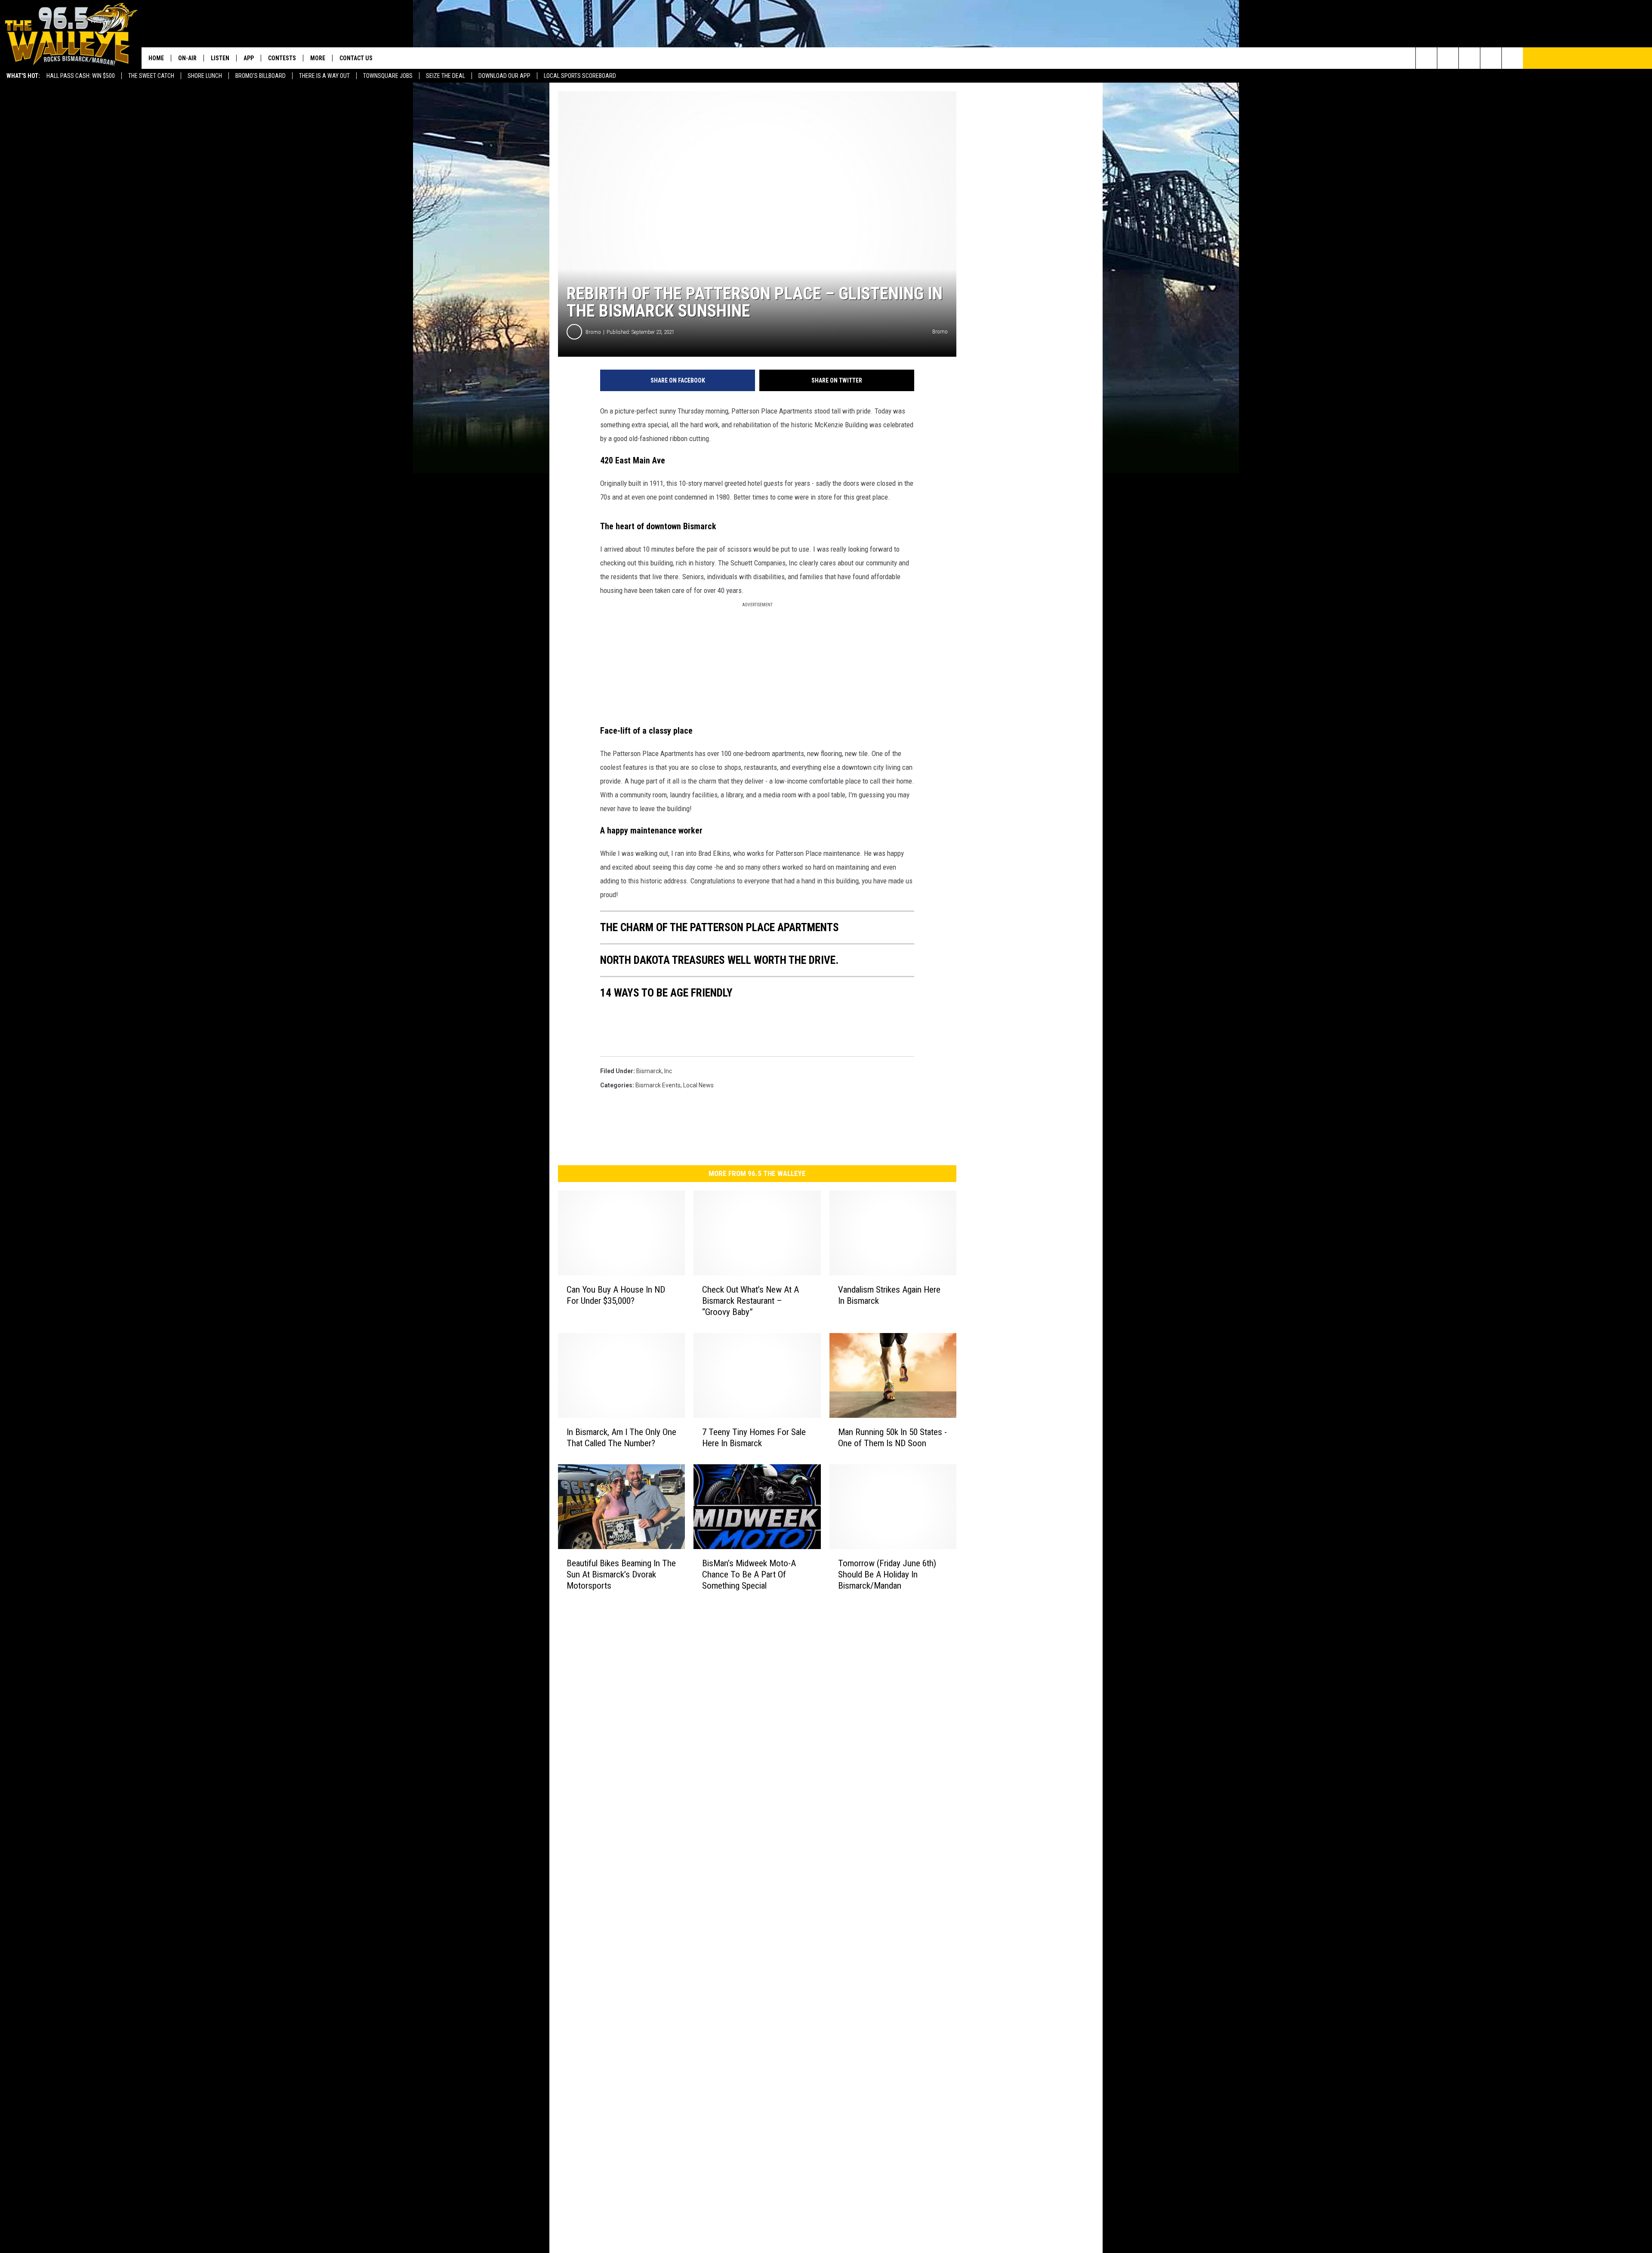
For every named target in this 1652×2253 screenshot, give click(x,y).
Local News (698, 1085)
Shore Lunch (205, 76)
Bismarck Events (658, 1085)
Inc (668, 1071)
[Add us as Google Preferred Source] (1448, 58)
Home (156, 58)
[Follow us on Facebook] (1469, 58)
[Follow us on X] (1491, 58)
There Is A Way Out (324, 76)
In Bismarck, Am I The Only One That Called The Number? (621, 1438)
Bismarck (649, 1071)
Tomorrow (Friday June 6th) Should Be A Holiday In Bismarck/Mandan (887, 1574)
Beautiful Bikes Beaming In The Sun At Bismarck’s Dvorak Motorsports (621, 1574)
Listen (220, 58)
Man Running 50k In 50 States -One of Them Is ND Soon (892, 1438)
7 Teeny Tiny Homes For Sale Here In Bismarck (754, 1438)
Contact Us (356, 58)
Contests (282, 58)
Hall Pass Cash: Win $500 (81, 76)
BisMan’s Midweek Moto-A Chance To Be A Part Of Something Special (749, 1574)
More (318, 58)
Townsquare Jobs (388, 76)
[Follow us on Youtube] (1512, 58)
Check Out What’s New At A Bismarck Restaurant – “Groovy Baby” (750, 1301)
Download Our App (504, 76)
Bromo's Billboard (260, 76)
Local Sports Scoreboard (580, 76)
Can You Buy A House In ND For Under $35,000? (616, 1295)
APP (249, 58)
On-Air (187, 58)
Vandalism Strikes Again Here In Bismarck (889, 1295)
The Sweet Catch (151, 76)
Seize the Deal (445, 76)
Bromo (593, 332)
